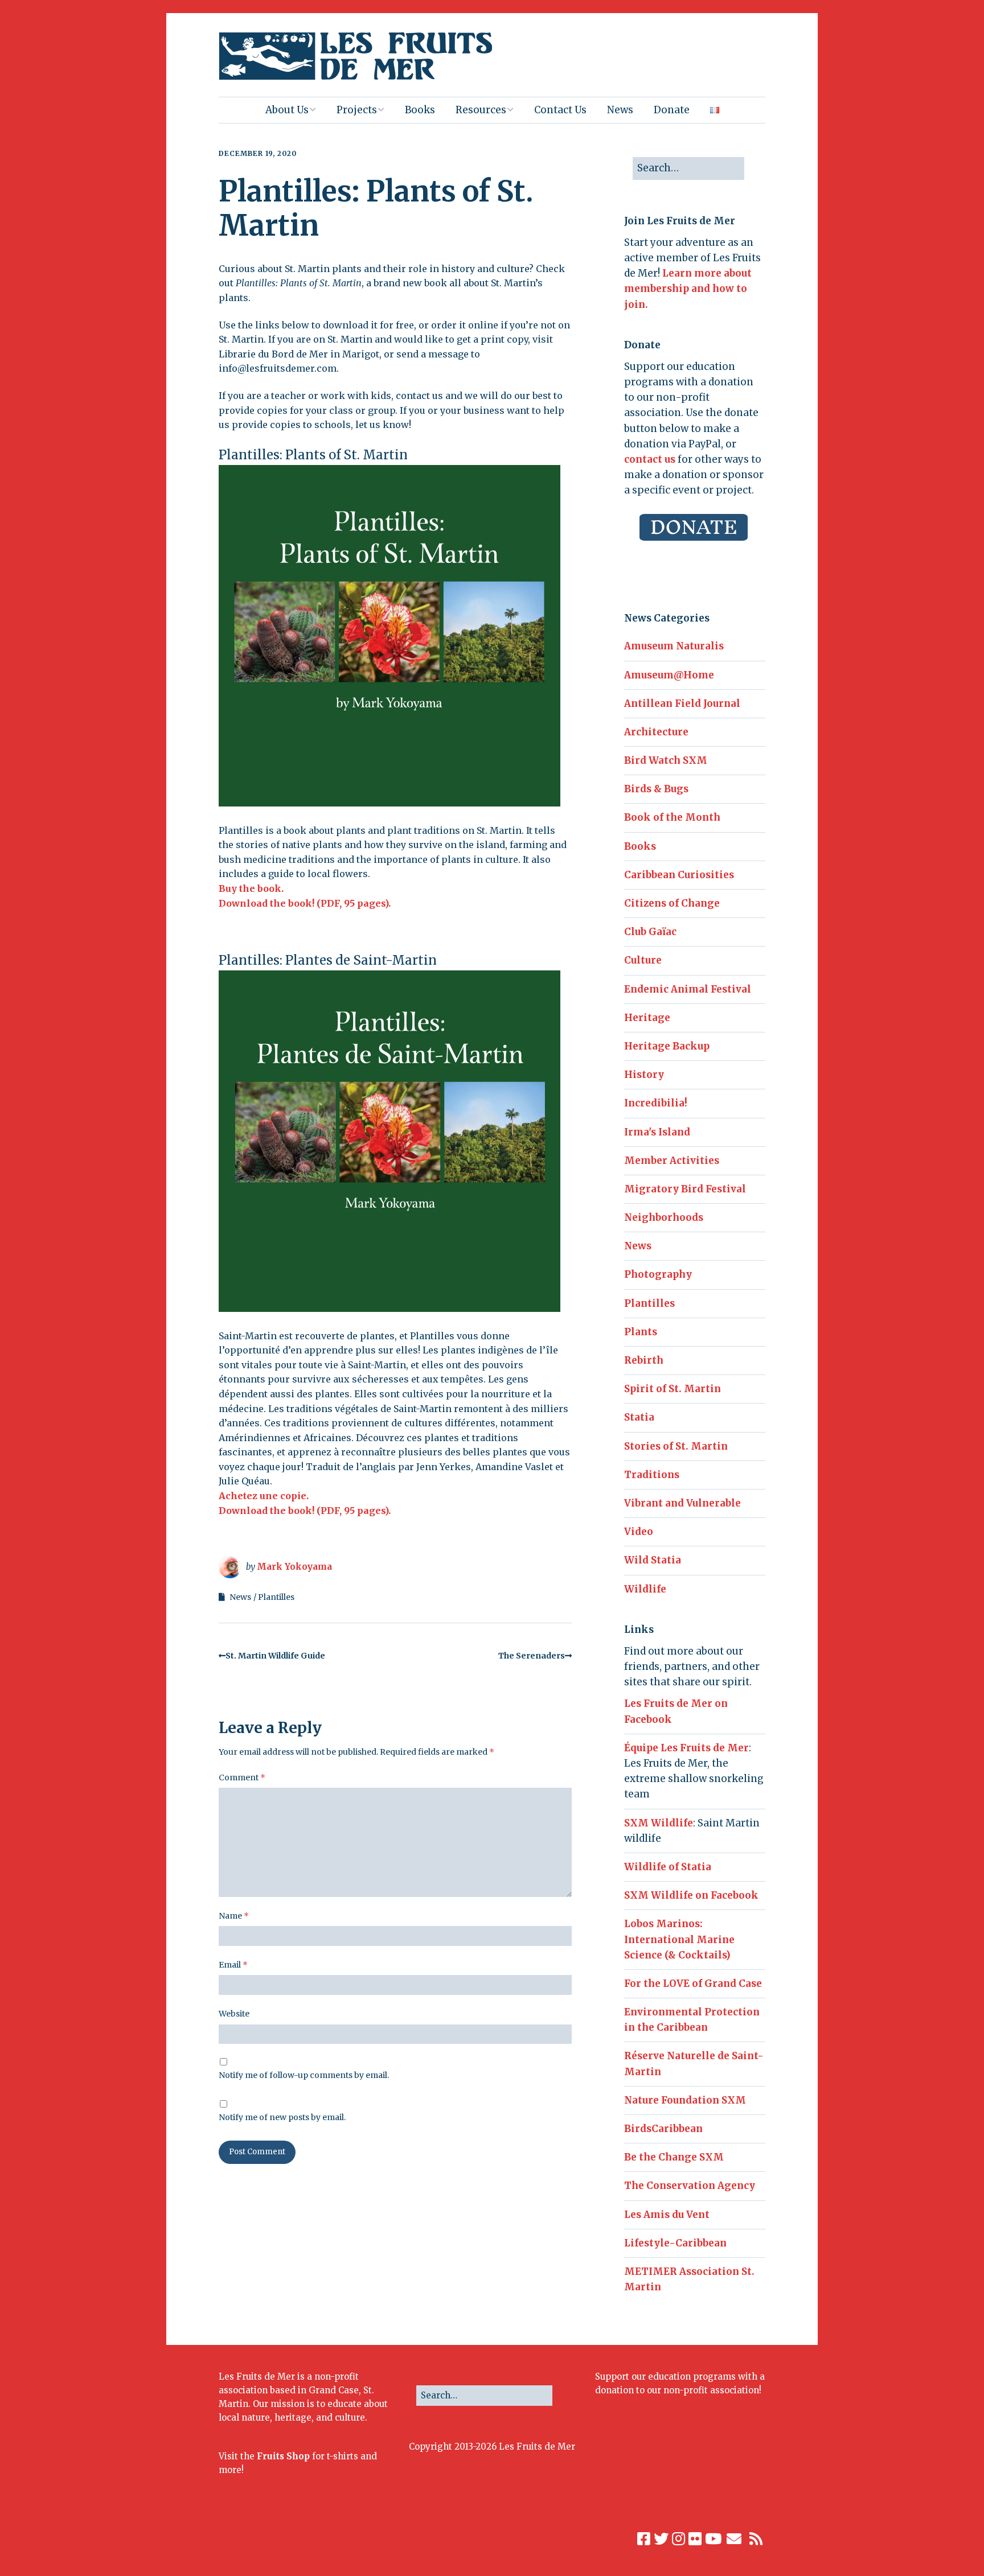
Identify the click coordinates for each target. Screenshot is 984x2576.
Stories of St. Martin (676, 1446)
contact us (650, 459)
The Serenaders (532, 1656)
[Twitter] (661, 2539)
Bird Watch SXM (666, 760)
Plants (641, 1332)
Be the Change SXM (674, 2157)
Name (234, 1916)
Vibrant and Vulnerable (682, 1503)
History (644, 1075)
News (620, 110)
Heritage (647, 1018)
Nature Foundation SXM (685, 2100)
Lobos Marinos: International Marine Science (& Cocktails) (679, 1939)
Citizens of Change (672, 903)
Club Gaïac (650, 932)
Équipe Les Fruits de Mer (686, 1748)
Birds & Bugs (656, 789)
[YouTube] (713, 2539)
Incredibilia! (656, 1103)
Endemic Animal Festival (688, 989)
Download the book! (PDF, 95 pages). (305, 903)
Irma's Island (657, 1132)
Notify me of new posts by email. (282, 2117)
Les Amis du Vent (667, 2215)
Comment (242, 1777)
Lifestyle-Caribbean (675, 2243)
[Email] (734, 2539)
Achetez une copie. (264, 1496)
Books (420, 110)
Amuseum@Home (669, 675)
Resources (481, 110)
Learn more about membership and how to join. (688, 289)
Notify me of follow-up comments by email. (304, 2075)
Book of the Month (672, 817)
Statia (639, 1417)
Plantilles (276, 1597)
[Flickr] (695, 2539)
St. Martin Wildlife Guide (275, 1656)
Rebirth (644, 1360)
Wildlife (645, 1589)
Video (639, 1532)
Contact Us (560, 110)
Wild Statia (653, 1560)
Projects (357, 110)
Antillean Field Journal (682, 703)
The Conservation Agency (690, 2186)
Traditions (652, 1475)
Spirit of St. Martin (673, 1389)
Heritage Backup (667, 1046)
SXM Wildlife (659, 1823)
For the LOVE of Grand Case (693, 1984)
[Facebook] (644, 2539)
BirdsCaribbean (663, 2129)
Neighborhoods (664, 1217)
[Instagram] (678, 2539)
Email (233, 1965)
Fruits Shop (283, 2456)
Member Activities (672, 1161)
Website (234, 2014)
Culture (643, 960)
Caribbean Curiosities (679, 875)
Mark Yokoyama (294, 1567)
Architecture (656, 732)
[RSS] (757, 2539)
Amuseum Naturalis (674, 646)
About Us (287, 110)
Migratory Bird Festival (685, 1189)
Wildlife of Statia (668, 1867)
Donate (672, 110)
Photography (658, 1274)
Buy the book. (251, 888)
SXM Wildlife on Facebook (691, 1895)
